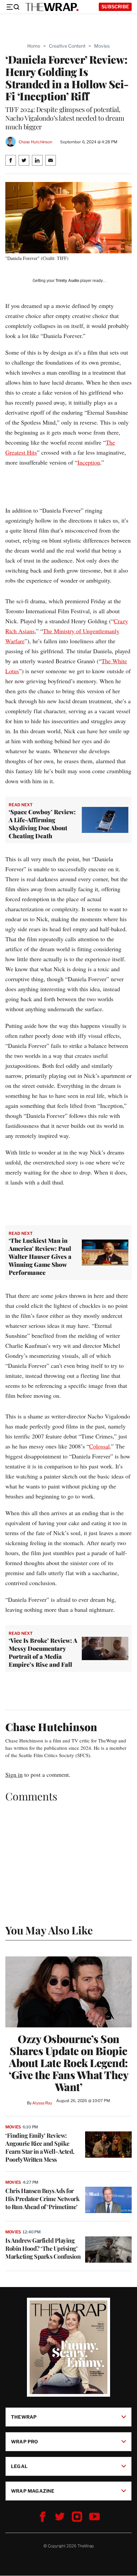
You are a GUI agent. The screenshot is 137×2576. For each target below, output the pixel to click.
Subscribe (115, 6)
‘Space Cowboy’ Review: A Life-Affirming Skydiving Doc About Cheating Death (42, 824)
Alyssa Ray (42, 2103)
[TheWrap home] (52, 7)
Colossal (99, 1446)
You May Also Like (49, 1930)
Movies (102, 46)
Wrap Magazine (33, 2491)
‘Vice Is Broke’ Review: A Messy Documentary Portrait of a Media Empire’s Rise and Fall (43, 1652)
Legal (19, 2466)
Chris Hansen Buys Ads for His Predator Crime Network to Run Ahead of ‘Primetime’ (42, 2199)
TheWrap (24, 2417)
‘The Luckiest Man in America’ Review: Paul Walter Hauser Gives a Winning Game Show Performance (40, 1257)
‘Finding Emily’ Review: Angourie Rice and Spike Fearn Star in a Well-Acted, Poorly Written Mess (40, 2147)
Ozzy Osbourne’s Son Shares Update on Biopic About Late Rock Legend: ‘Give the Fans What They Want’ (68, 2063)
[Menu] (13, 7)
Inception (89, 462)
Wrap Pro (25, 2442)
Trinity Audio (67, 281)
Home (34, 46)
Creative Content (67, 46)
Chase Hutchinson (35, 142)
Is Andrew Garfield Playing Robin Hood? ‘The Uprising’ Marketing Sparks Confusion (43, 2248)
